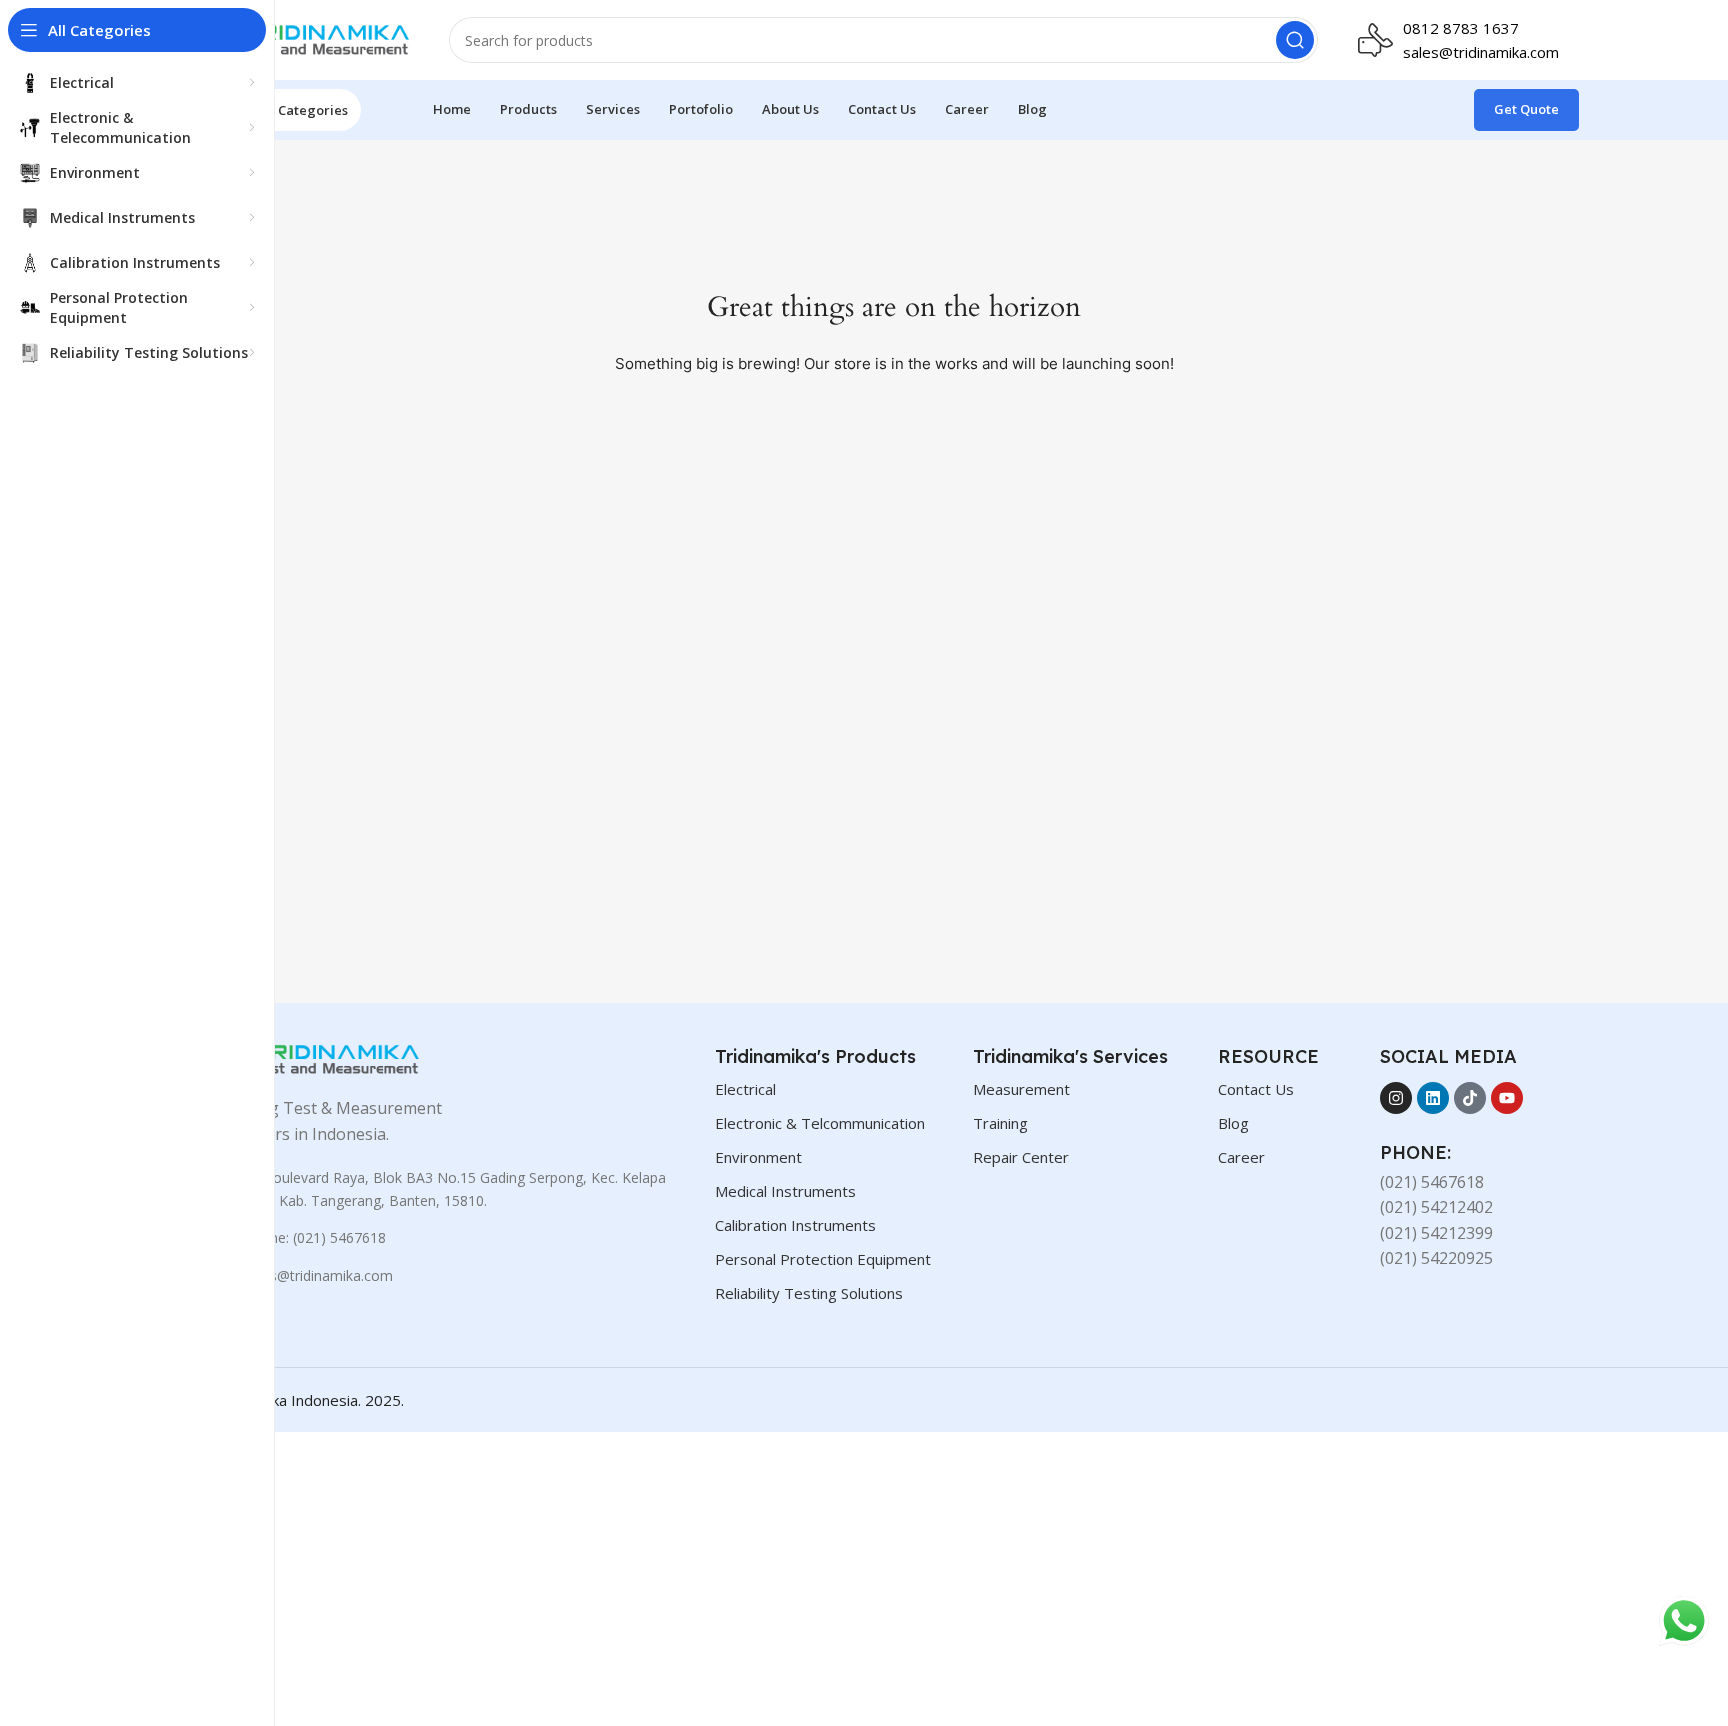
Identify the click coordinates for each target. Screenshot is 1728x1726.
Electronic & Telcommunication (820, 1123)
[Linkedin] (1433, 1098)
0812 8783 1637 (1461, 28)
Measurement (1021, 1089)
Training (1000, 1123)
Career (1241, 1157)
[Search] (1295, 40)
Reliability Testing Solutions (809, 1293)
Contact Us (1256, 1089)
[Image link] (319, 1058)
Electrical (745, 1089)
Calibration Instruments (795, 1225)
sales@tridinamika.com (1481, 52)
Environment (758, 1157)
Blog (1233, 1123)
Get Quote (1526, 109)
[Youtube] (1507, 1098)
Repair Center (1021, 1157)
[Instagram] (1396, 1098)
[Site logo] (309, 38)
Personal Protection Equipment (823, 1259)
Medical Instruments (785, 1191)
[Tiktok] (1470, 1098)
